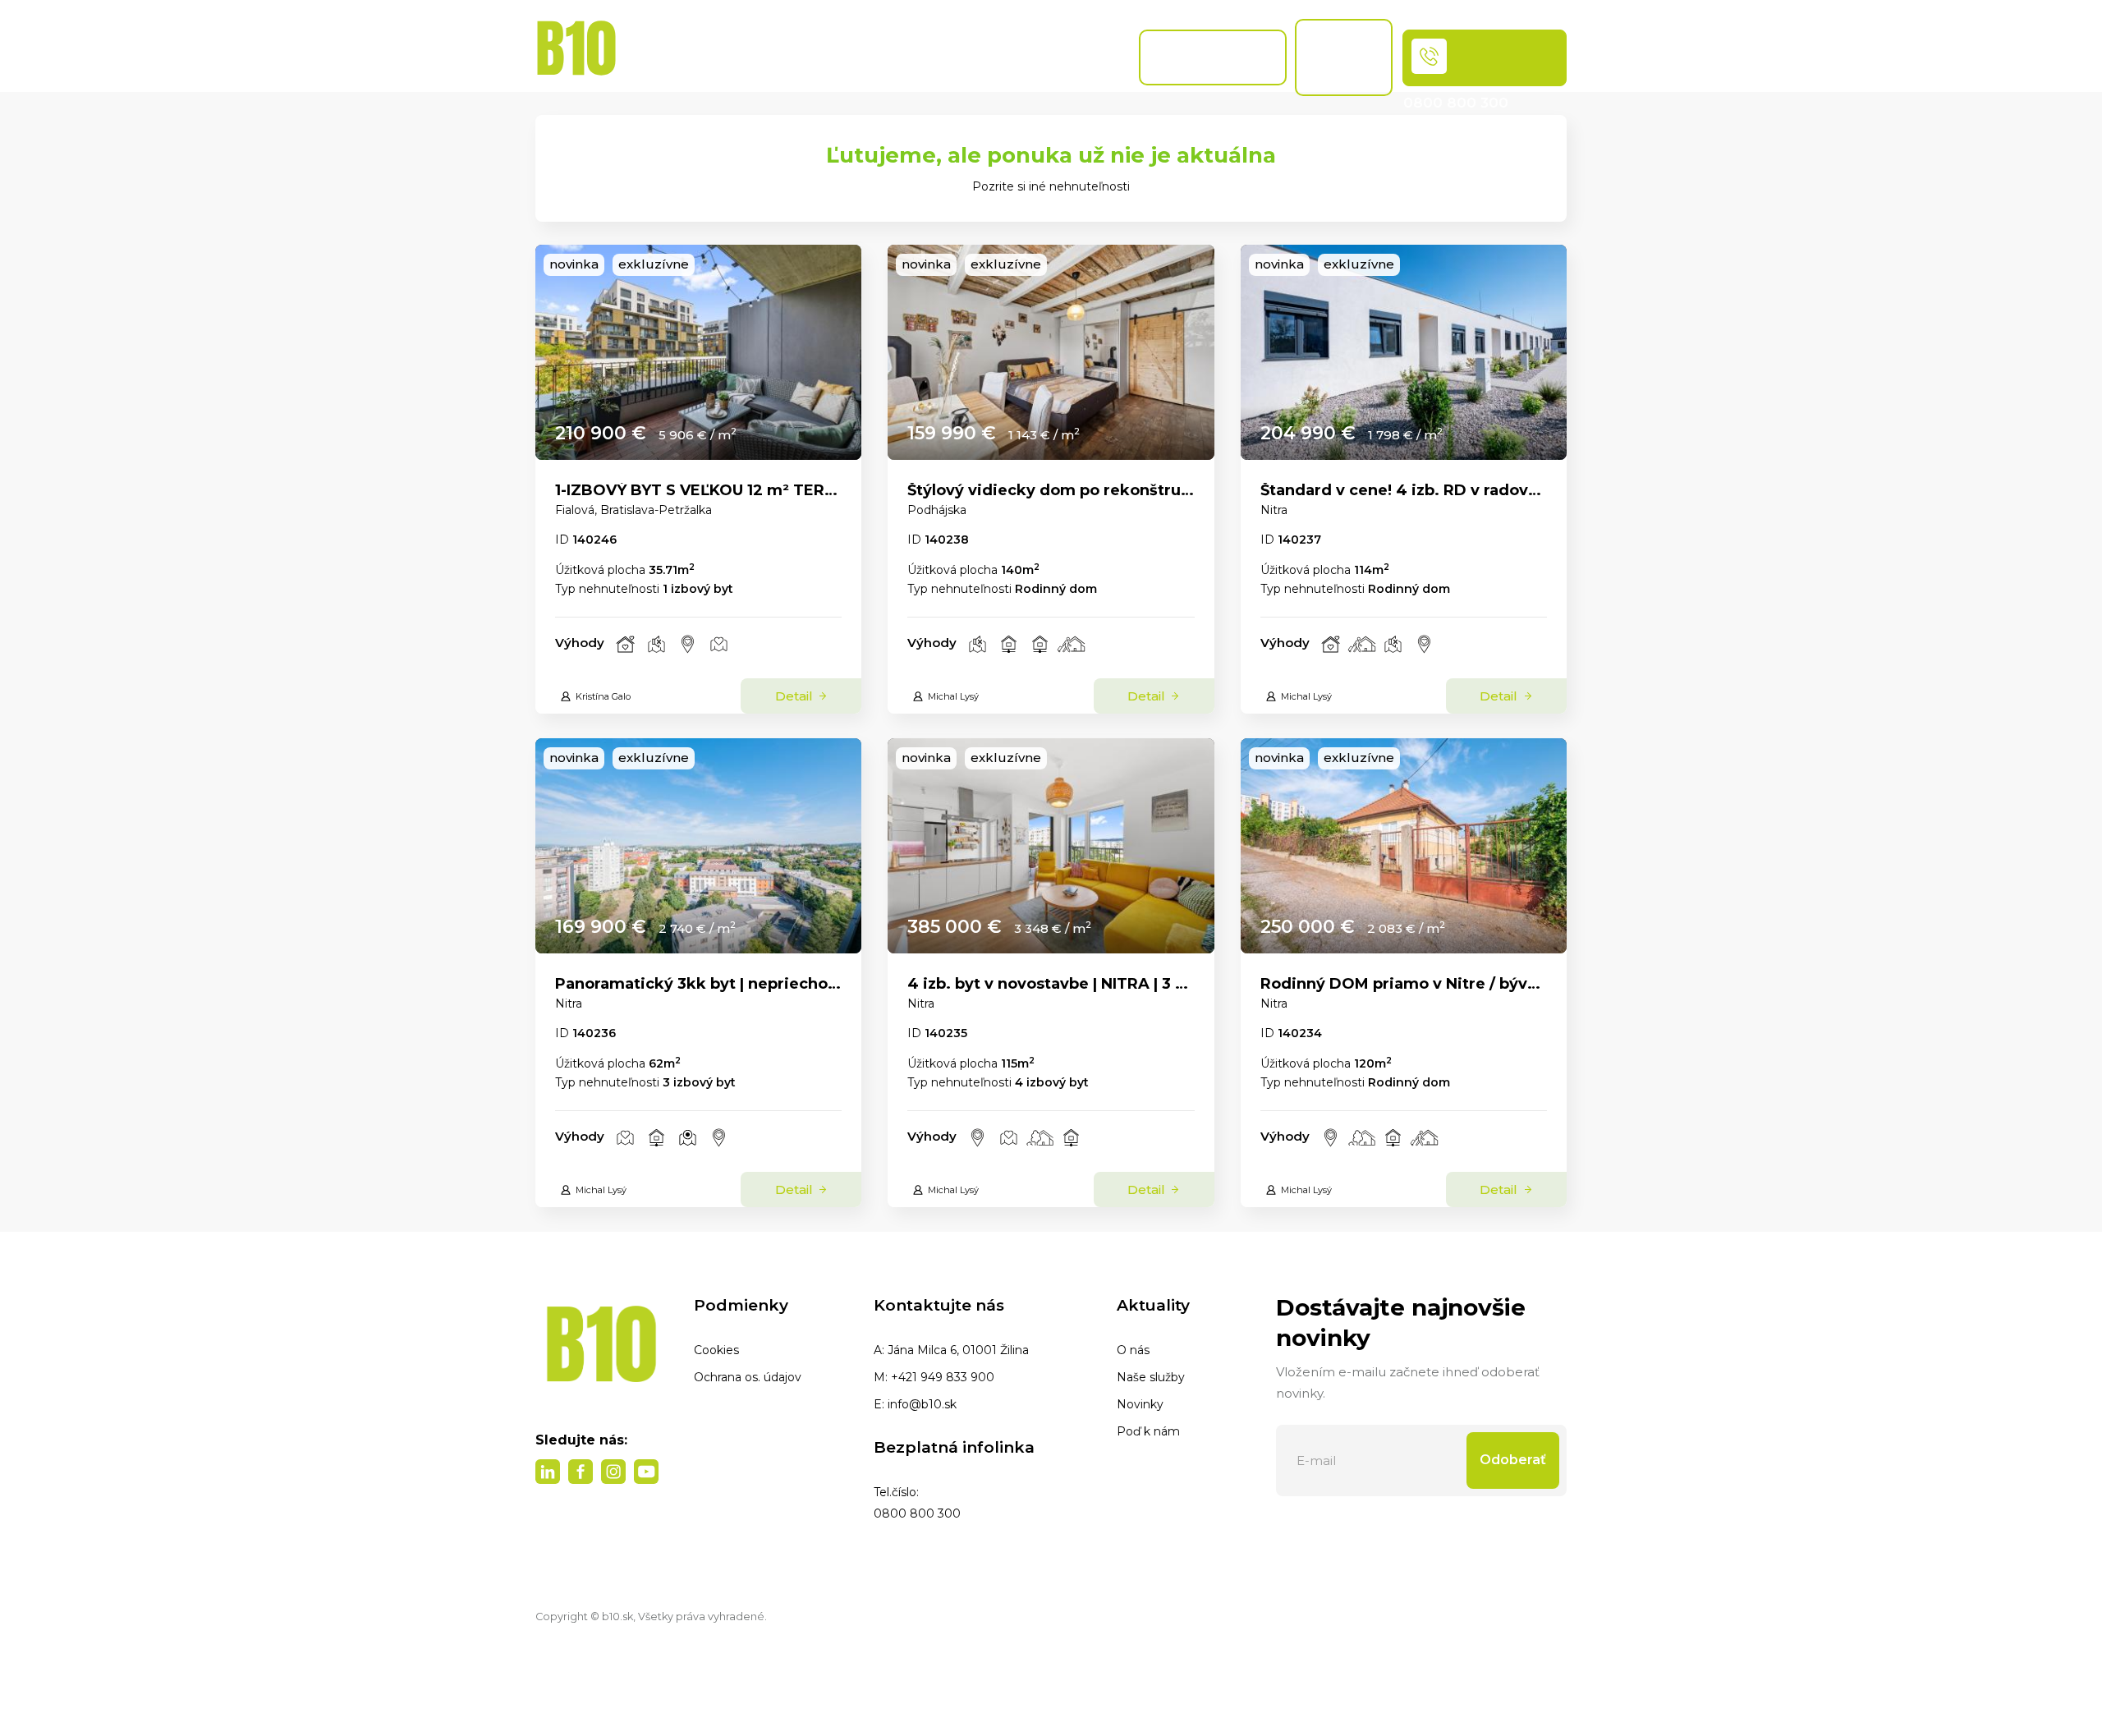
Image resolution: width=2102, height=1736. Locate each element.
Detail (796, 696)
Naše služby (1151, 1377)
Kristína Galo (603, 696)
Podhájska (937, 510)
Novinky (1140, 1404)
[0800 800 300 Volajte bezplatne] (1485, 58)
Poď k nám (1148, 1431)
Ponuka (725, 57)
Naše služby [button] (812, 49)
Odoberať (1513, 1460)
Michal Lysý (953, 696)
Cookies (716, 1350)
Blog (900, 57)
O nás (1133, 1350)
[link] (698, 352)
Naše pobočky (967, 57)
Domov (653, 57)
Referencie (1088, 57)
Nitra (1274, 510)
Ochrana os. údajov (748, 1377)
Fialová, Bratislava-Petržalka (633, 510)
